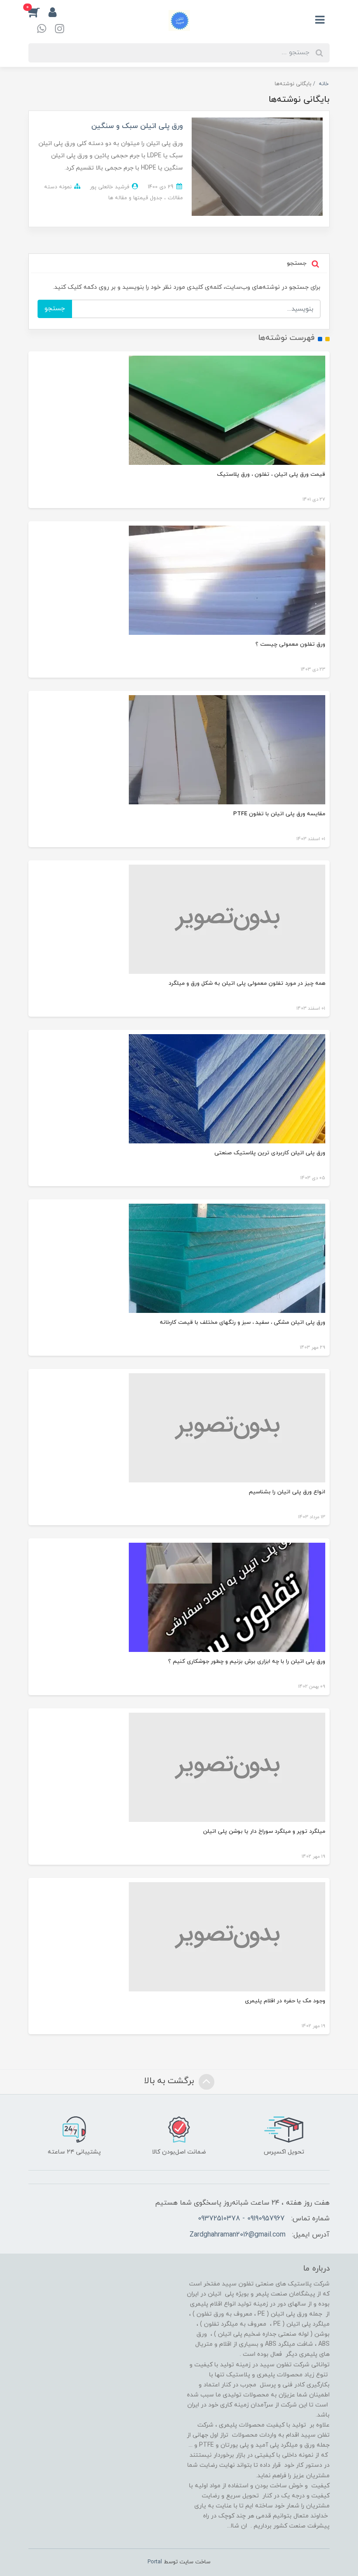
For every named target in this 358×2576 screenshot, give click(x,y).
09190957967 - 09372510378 (241, 2219)
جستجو (55, 309)
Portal (155, 2562)
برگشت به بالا (170, 2081)
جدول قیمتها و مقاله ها (135, 198)
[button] (38, 12)
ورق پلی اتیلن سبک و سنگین (137, 126)
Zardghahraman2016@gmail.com (238, 2235)
